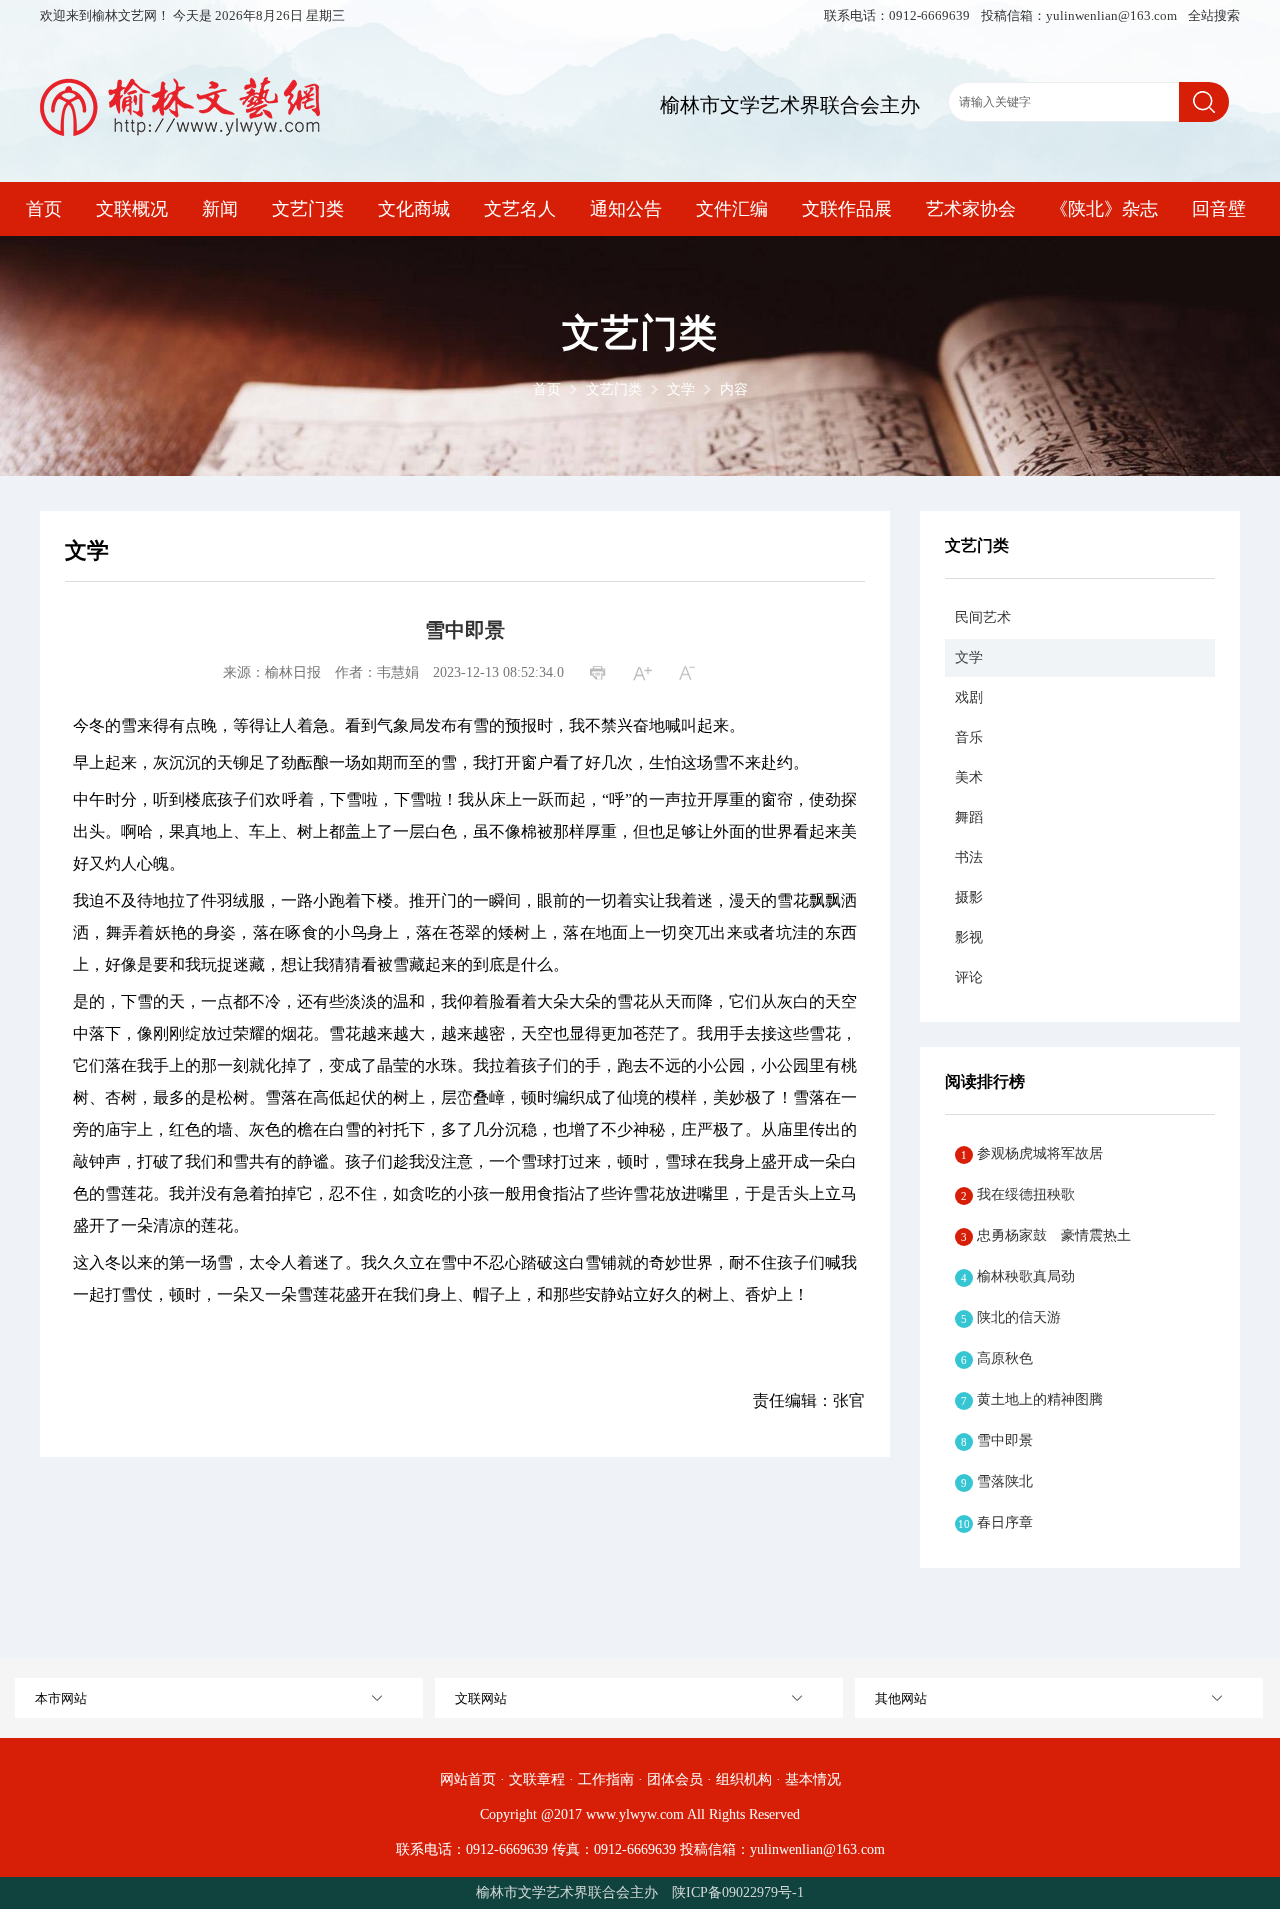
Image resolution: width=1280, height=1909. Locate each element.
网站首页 (468, 1779)
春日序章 (995, 1522)
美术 (969, 777)
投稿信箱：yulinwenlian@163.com (1080, 15)
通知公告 (626, 209)
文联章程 (537, 1779)
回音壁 (1219, 209)
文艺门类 (308, 209)
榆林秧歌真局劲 (1018, 1276)
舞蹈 (969, 817)
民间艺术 (983, 617)
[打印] (600, 674)
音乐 (969, 737)
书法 (969, 857)
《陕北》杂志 (1104, 209)
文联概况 (132, 209)
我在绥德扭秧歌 (1018, 1194)
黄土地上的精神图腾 (1032, 1399)
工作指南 (606, 1779)
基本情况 (813, 1779)
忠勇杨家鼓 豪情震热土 (1046, 1235)
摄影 (969, 897)
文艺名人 (520, 209)
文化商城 (414, 209)
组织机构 (744, 1779)
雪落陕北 (997, 1481)
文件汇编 (732, 209)
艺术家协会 (971, 209)
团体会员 (675, 1779)
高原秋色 (997, 1358)
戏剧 (969, 697)
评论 (969, 977)
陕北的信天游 (1011, 1317)
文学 (681, 389)
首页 (44, 209)
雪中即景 (997, 1440)
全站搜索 (1214, 15)
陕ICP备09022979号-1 (738, 1892)
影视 (969, 937)
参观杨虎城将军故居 (1032, 1153)
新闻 (220, 209)
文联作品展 (847, 209)
